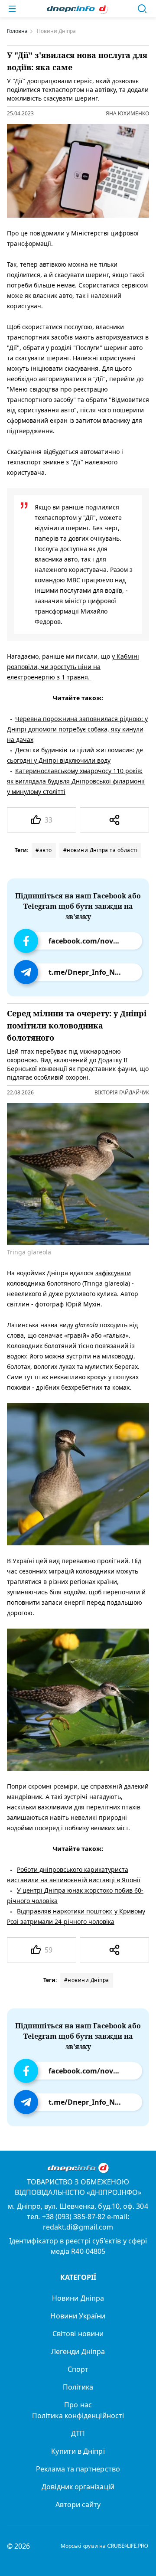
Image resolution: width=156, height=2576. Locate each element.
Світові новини (78, 2334)
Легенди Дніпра (78, 2351)
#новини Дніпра (87, 1980)
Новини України (78, 2316)
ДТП (78, 2433)
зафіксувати (113, 1273)
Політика (78, 2387)
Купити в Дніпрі (78, 2451)
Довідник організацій (78, 2487)
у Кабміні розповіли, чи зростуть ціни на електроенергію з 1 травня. (73, 667)
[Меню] (12, 9)
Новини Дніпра (78, 2298)
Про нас (78, 2405)
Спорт (78, 2369)
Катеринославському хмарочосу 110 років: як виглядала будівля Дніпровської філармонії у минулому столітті (76, 781)
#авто (44, 850)
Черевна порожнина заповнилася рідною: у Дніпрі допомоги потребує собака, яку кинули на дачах (77, 729)
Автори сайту (78, 2504)
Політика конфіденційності (78, 2416)
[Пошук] (142, 9)
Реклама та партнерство (78, 2469)
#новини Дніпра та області (101, 850)
